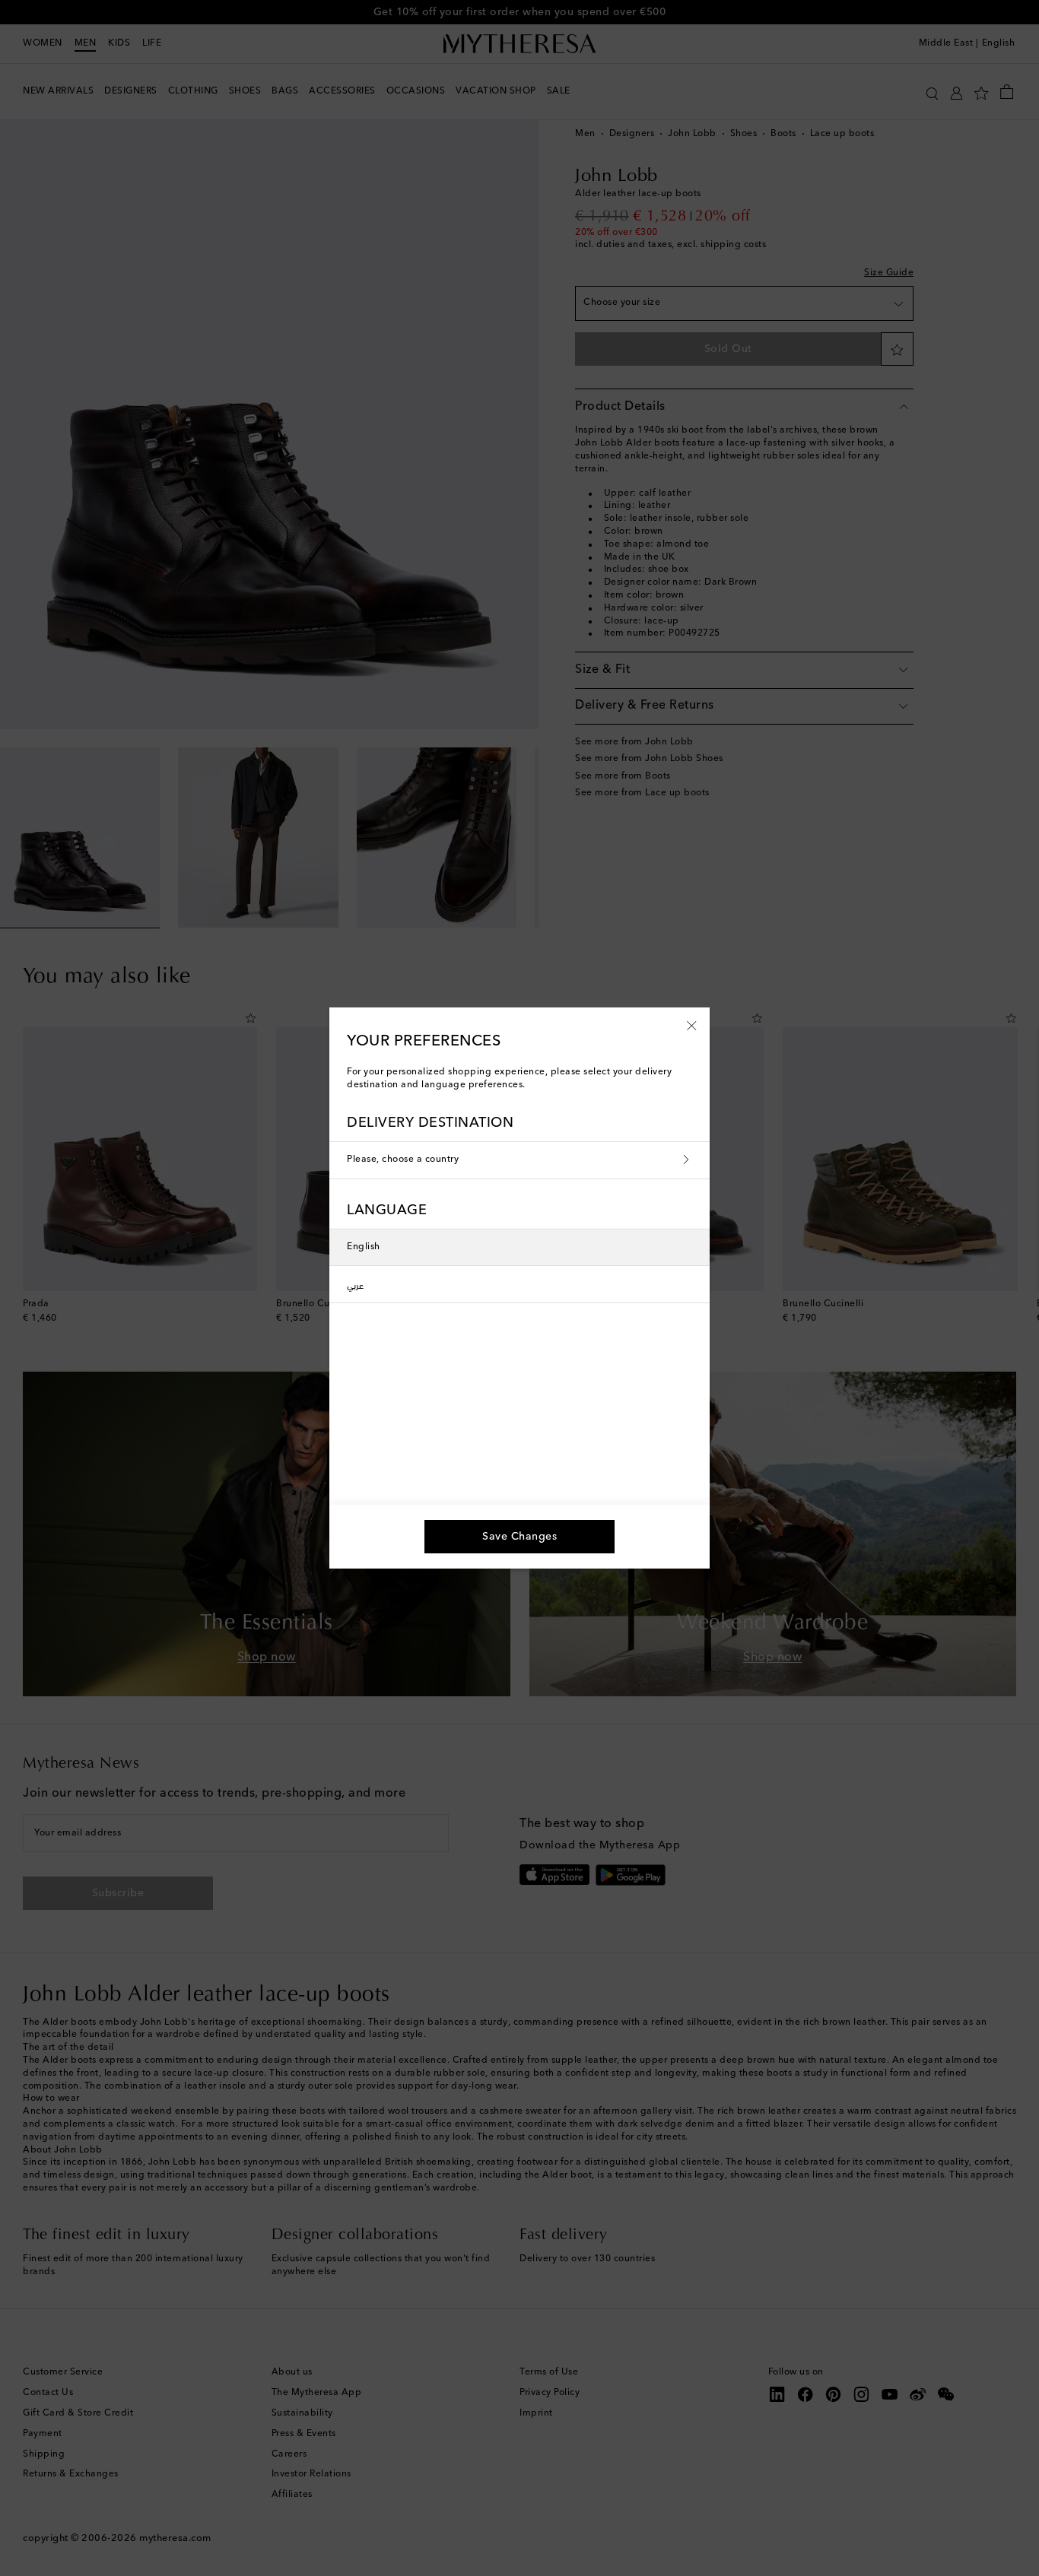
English (364, 1247)
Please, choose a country (403, 1160)
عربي (355, 1284)
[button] (692, 1025)
